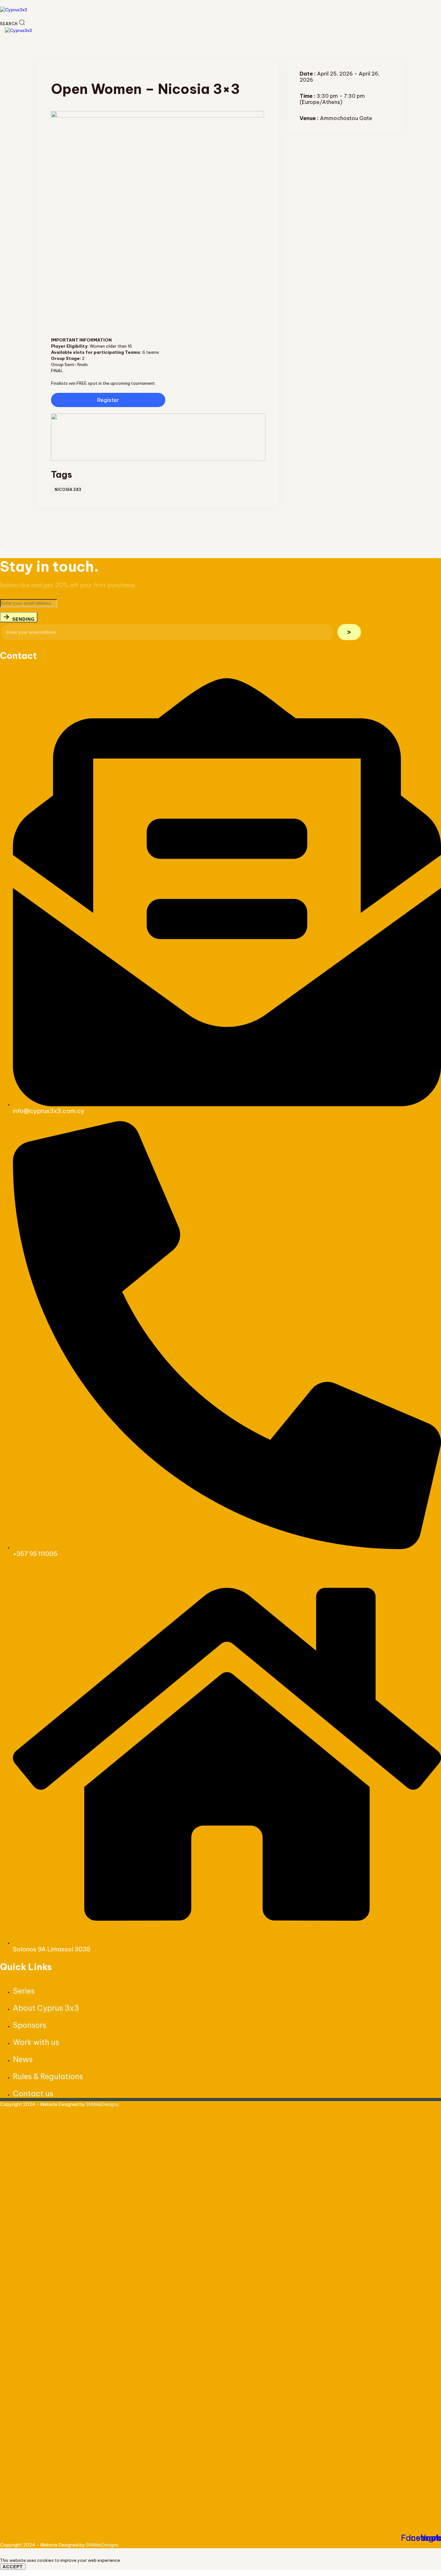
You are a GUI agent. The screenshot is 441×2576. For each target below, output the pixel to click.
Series (24, 1991)
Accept (13, 2567)
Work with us (36, 2042)
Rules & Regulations (48, 2076)
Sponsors (30, 2025)
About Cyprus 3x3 (46, 2008)
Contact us (33, 2094)
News (23, 2059)
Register (108, 400)
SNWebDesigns (102, 2104)
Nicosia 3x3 (68, 490)
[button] (12, 24)
